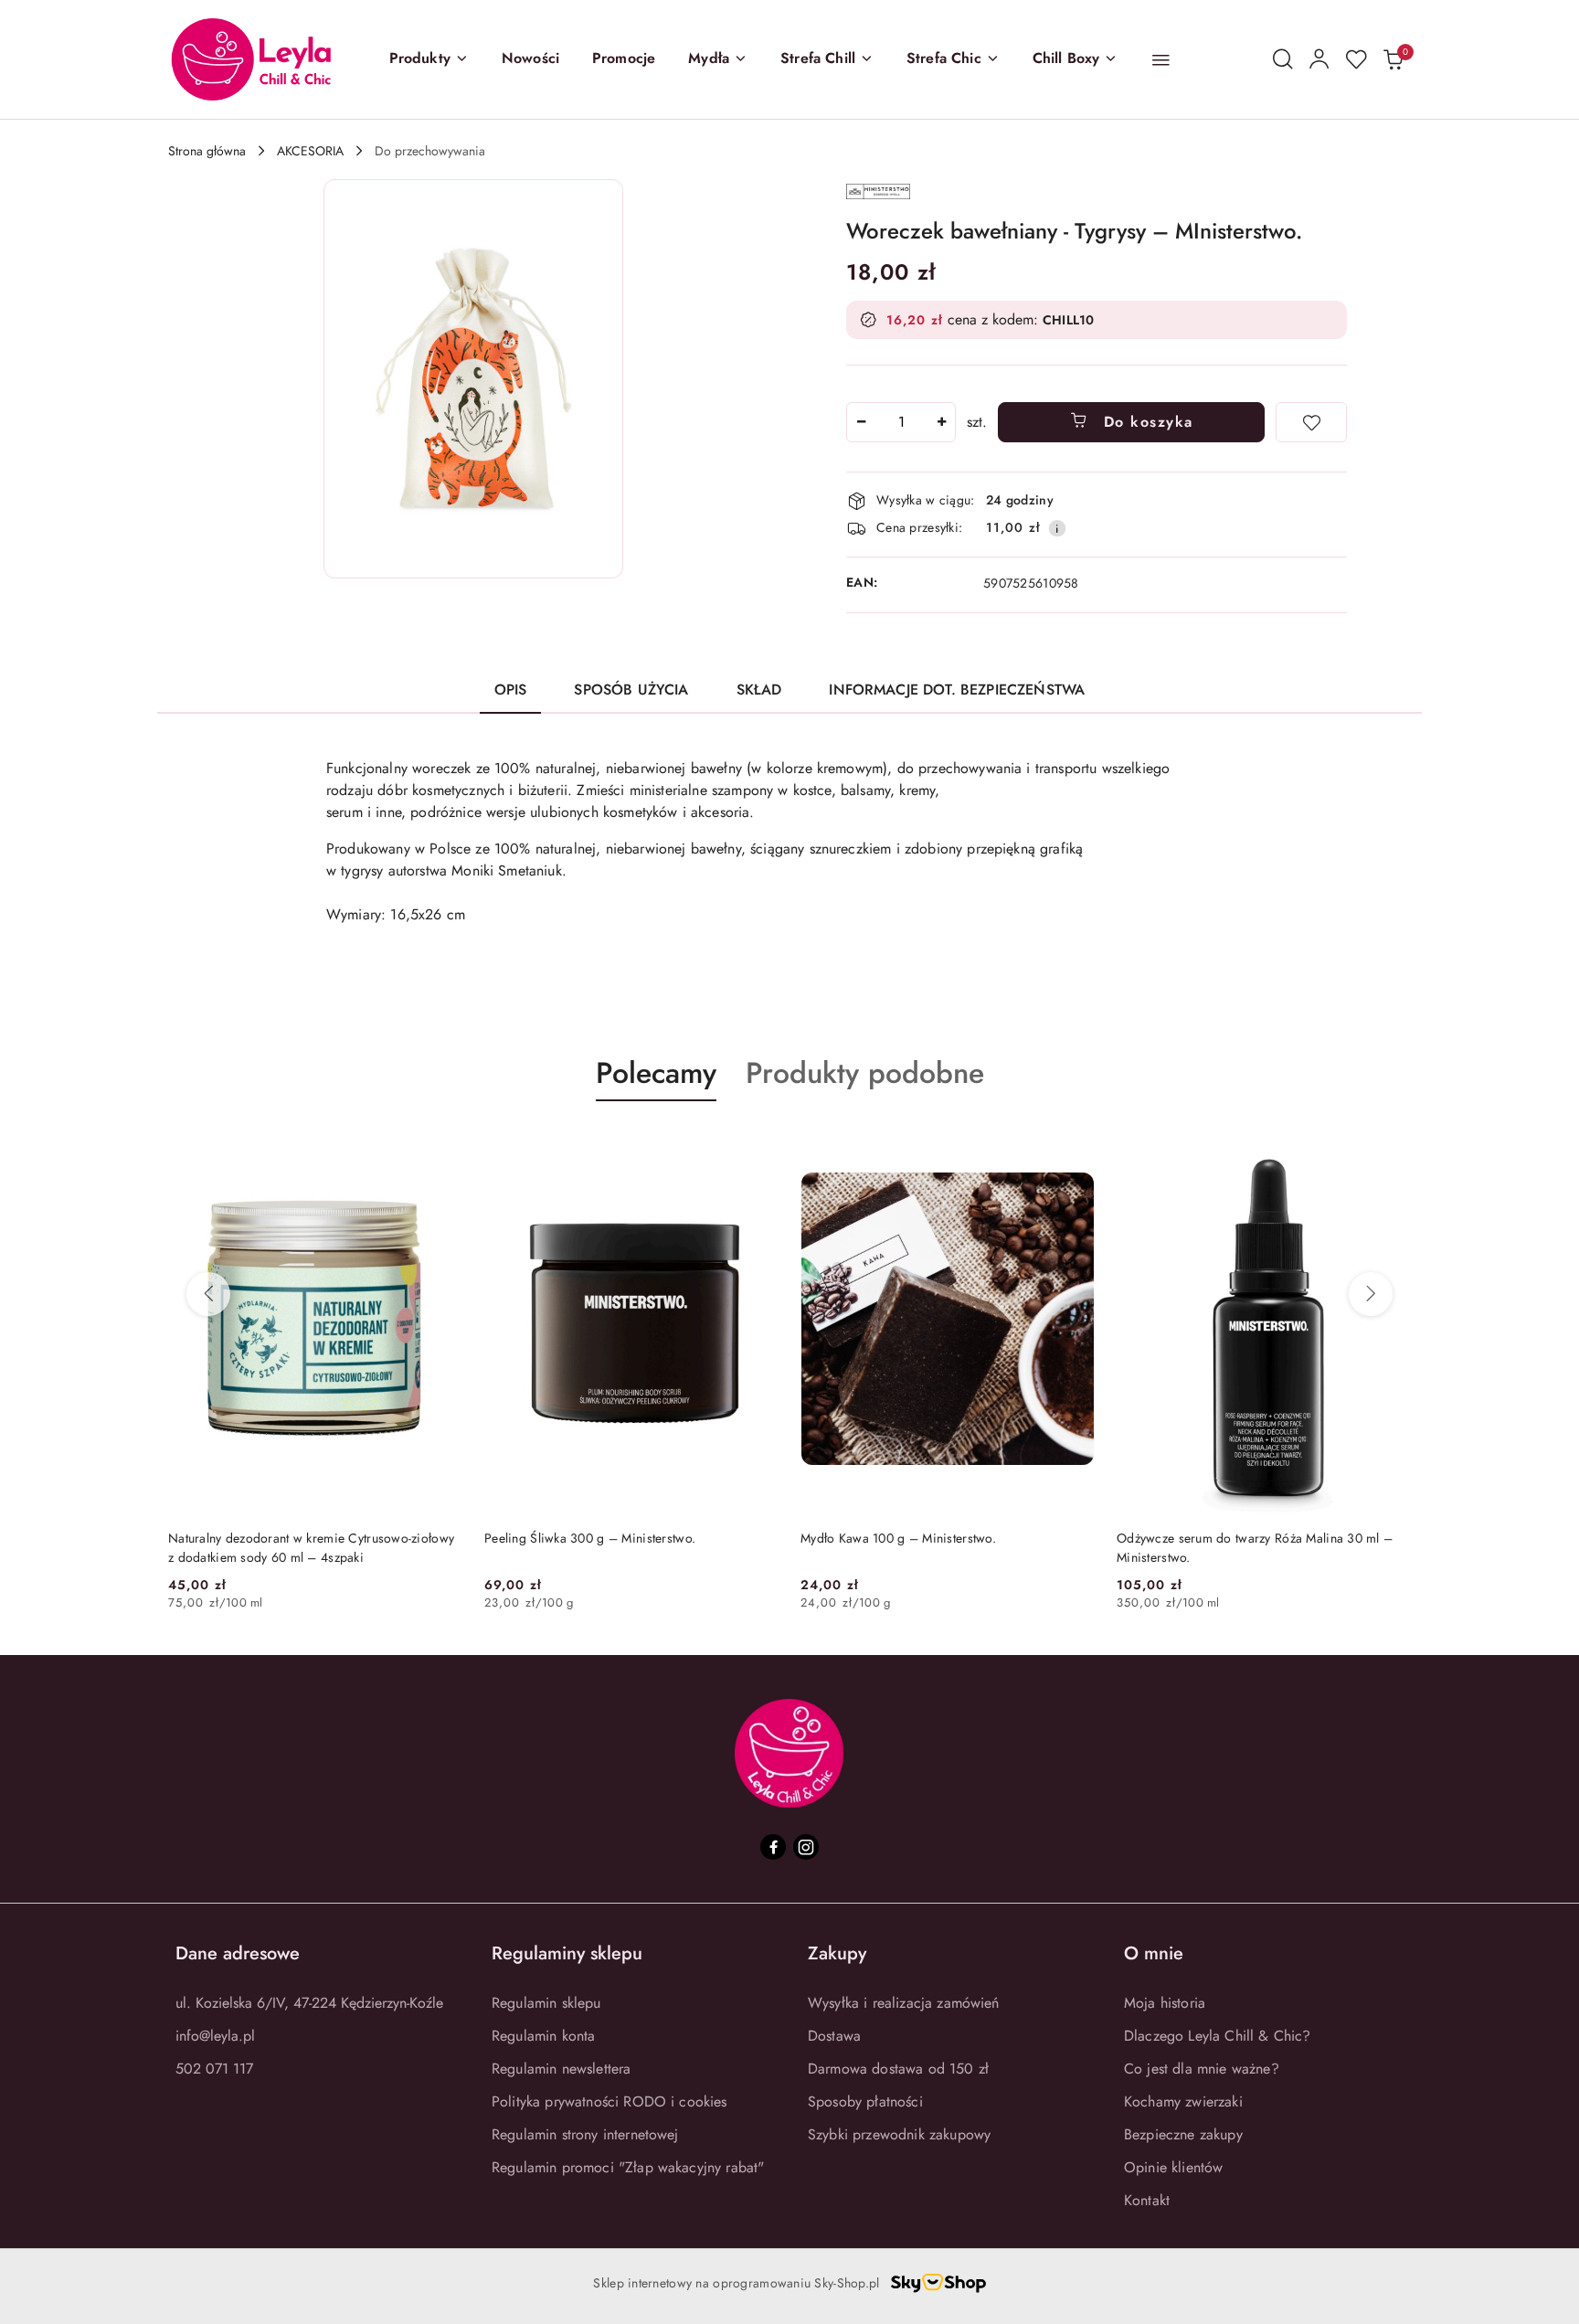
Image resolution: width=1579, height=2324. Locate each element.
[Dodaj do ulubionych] (1311, 422)
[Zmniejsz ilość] (861, 422)
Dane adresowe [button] (238, 1953)
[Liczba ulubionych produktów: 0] (1356, 59)
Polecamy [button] (656, 1073)
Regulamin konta (543, 2036)
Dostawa (834, 2036)
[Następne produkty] (1371, 1294)
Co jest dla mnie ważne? (1202, 2069)
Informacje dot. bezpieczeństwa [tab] (957, 690)
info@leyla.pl (215, 2036)
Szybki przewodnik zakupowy (899, 2134)
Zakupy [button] (837, 1953)
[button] (429, 59)
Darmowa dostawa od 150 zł (898, 2069)
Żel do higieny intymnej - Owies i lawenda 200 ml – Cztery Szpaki (1288, 1547)
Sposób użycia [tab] (631, 690)
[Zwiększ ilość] (941, 422)
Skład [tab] (759, 690)
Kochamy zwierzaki (1183, 2101)
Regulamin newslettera (561, 2069)
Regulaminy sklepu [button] (567, 1953)
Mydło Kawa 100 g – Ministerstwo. (606, 1538)
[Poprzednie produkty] (208, 1294)
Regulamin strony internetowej (585, 2134)
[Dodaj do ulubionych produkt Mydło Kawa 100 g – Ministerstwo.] (781, 1144)
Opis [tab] (511, 690)
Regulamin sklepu (546, 2003)
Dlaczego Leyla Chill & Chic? (1217, 2036)
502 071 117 (214, 2069)
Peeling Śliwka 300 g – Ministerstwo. (297, 1538)
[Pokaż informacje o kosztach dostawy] (1057, 528)
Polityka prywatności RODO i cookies (609, 2101)
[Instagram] (806, 1847)
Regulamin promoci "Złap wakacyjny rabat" (628, 2167)
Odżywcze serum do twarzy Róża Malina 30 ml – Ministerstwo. (962, 1547)
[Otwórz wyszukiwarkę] (1283, 59)
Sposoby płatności (865, 2101)
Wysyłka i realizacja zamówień (904, 2003)
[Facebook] (773, 1847)
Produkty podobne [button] (865, 1073)
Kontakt (1147, 2200)
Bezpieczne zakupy (1183, 2134)
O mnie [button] (1154, 1953)
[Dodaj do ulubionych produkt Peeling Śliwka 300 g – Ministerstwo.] (465, 1144)
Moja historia (1165, 2003)
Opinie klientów (1173, 2167)
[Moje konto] (1319, 59)
